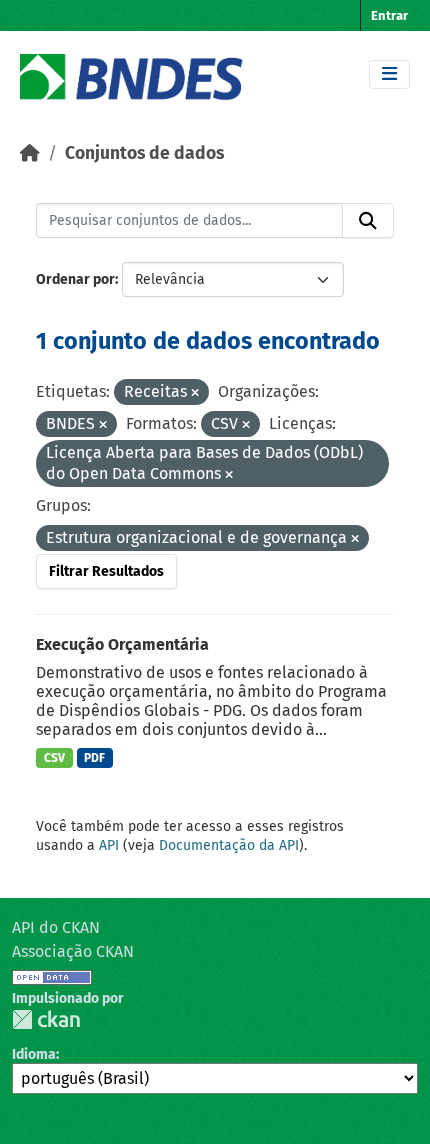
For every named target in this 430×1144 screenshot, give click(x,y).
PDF (94, 758)
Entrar (389, 15)
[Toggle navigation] (389, 74)
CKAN (46, 1019)
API (109, 845)
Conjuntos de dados (144, 153)
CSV (54, 758)
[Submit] (368, 221)
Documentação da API (229, 845)
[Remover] (195, 393)
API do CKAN (56, 927)
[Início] (30, 153)
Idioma (34, 1054)
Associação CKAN (73, 951)
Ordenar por (75, 279)
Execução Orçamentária (122, 644)
